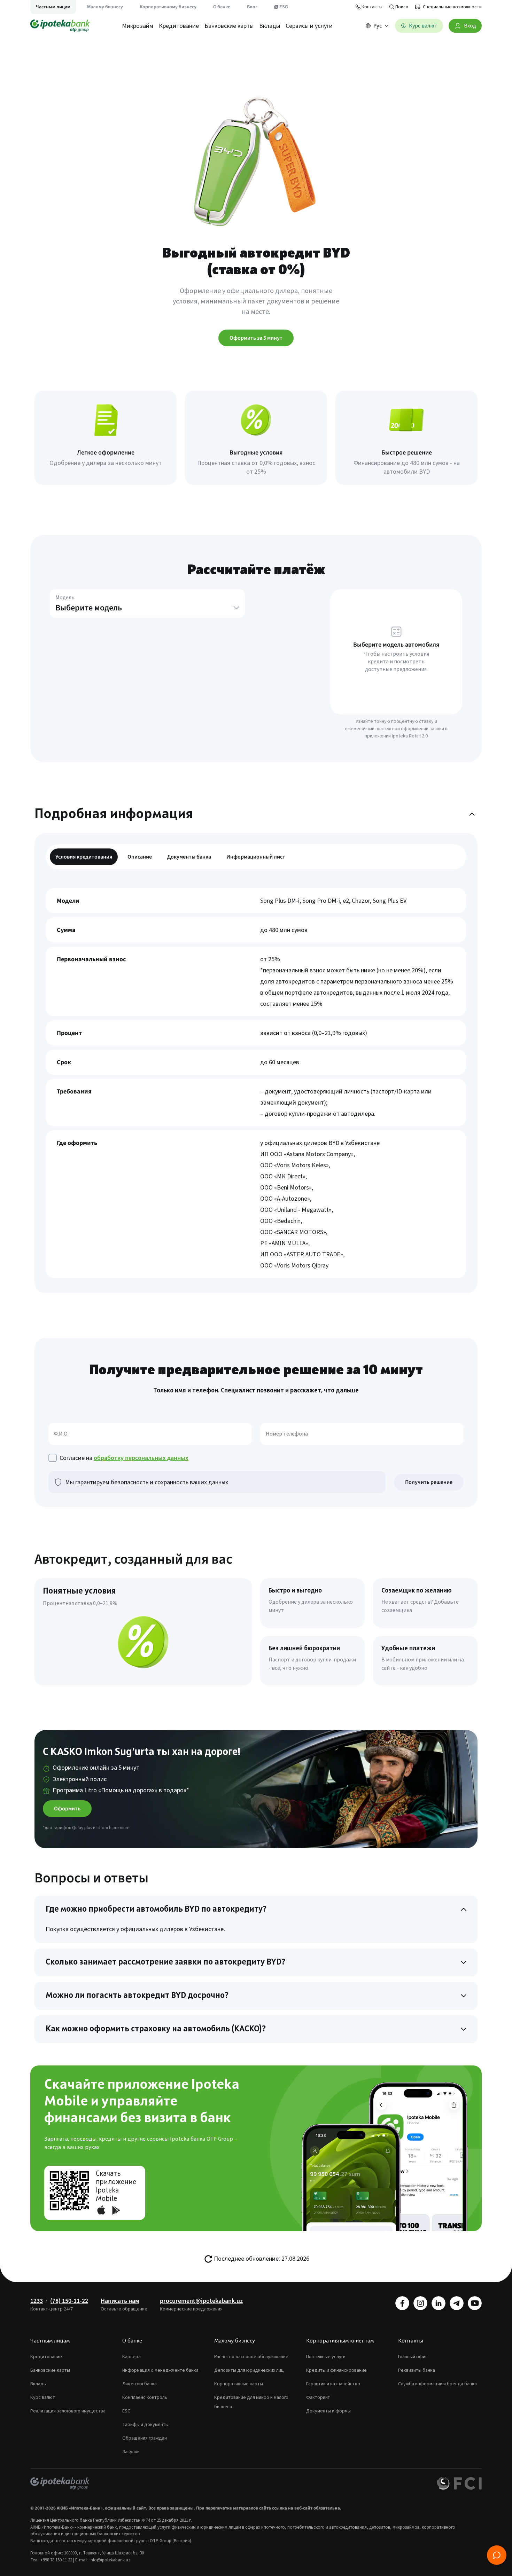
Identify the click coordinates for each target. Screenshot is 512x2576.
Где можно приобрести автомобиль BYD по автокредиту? (156, 1910)
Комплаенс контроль (145, 2397)
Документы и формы (328, 2411)
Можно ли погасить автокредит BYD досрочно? (137, 1996)
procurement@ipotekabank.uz (201, 2301)
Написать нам (120, 2301)
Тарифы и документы (145, 2425)
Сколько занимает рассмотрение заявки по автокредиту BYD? (165, 1962)
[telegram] (457, 2303)
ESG (284, 7)
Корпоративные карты (239, 2384)
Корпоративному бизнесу (168, 7)
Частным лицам (53, 7)
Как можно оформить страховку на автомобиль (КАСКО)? (156, 2029)
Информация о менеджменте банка (160, 2370)
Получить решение (429, 1482)
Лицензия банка (139, 2384)
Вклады (270, 26)
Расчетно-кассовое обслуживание (251, 2357)
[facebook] (402, 2303)
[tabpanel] (256, 1083)
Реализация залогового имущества (68, 2411)
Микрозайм (138, 26)
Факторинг (318, 2397)
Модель (65, 598)
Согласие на (124, 1458)
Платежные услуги (326, 2357)
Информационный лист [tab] (256, 857)
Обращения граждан (145, 2438)
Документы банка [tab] (189, 857)
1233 (37, 2301)
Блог (252, 7)
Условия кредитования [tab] (84, 857)
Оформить (67, 1809)
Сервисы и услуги (309, 26)
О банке (222, 7)
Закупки (131, 2452)
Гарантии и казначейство (333, 2384)
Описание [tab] (140, 857)
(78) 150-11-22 (69, 2301)
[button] (147, 610)
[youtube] (475, 2303)
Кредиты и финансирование (336, 2370)
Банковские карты (229, 26)
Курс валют (43, 2397)
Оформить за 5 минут (256, 338)
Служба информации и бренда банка (437, 2384)
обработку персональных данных (141, 1458)
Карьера (131, 2357)
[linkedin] (439, 2303)
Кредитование (179, 26)
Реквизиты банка (417, 2370)
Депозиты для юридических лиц (249, 2370)
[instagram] (420, 2303)
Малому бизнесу (105, 7)
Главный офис (413, 2357)
